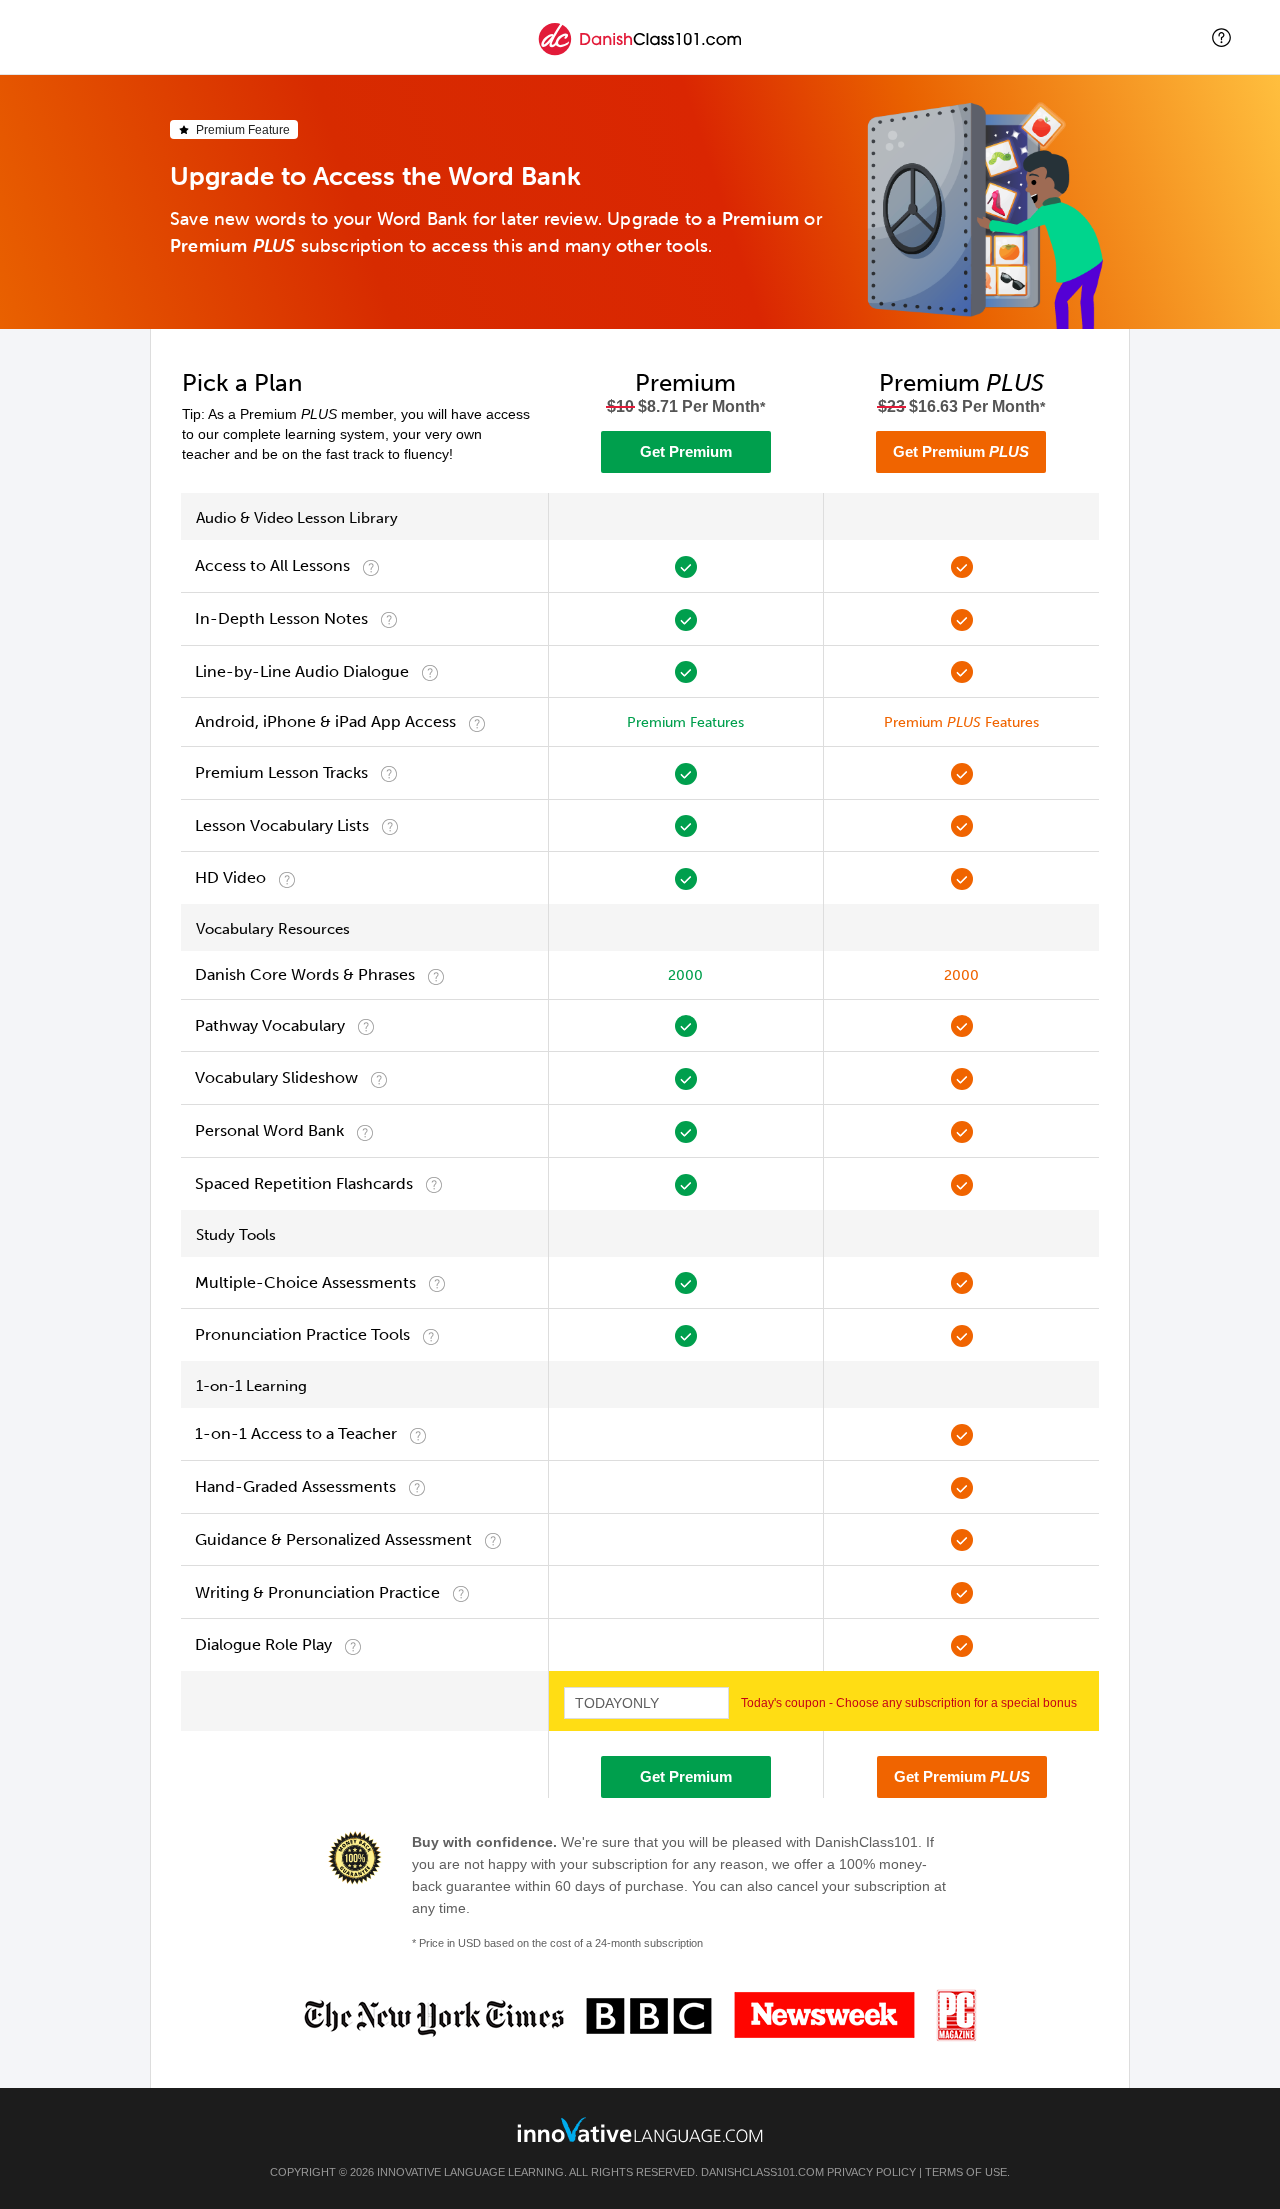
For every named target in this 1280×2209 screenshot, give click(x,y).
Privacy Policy (871, 2172)
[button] (1221, 37)
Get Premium (686, 451)
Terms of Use (966, 2172)
